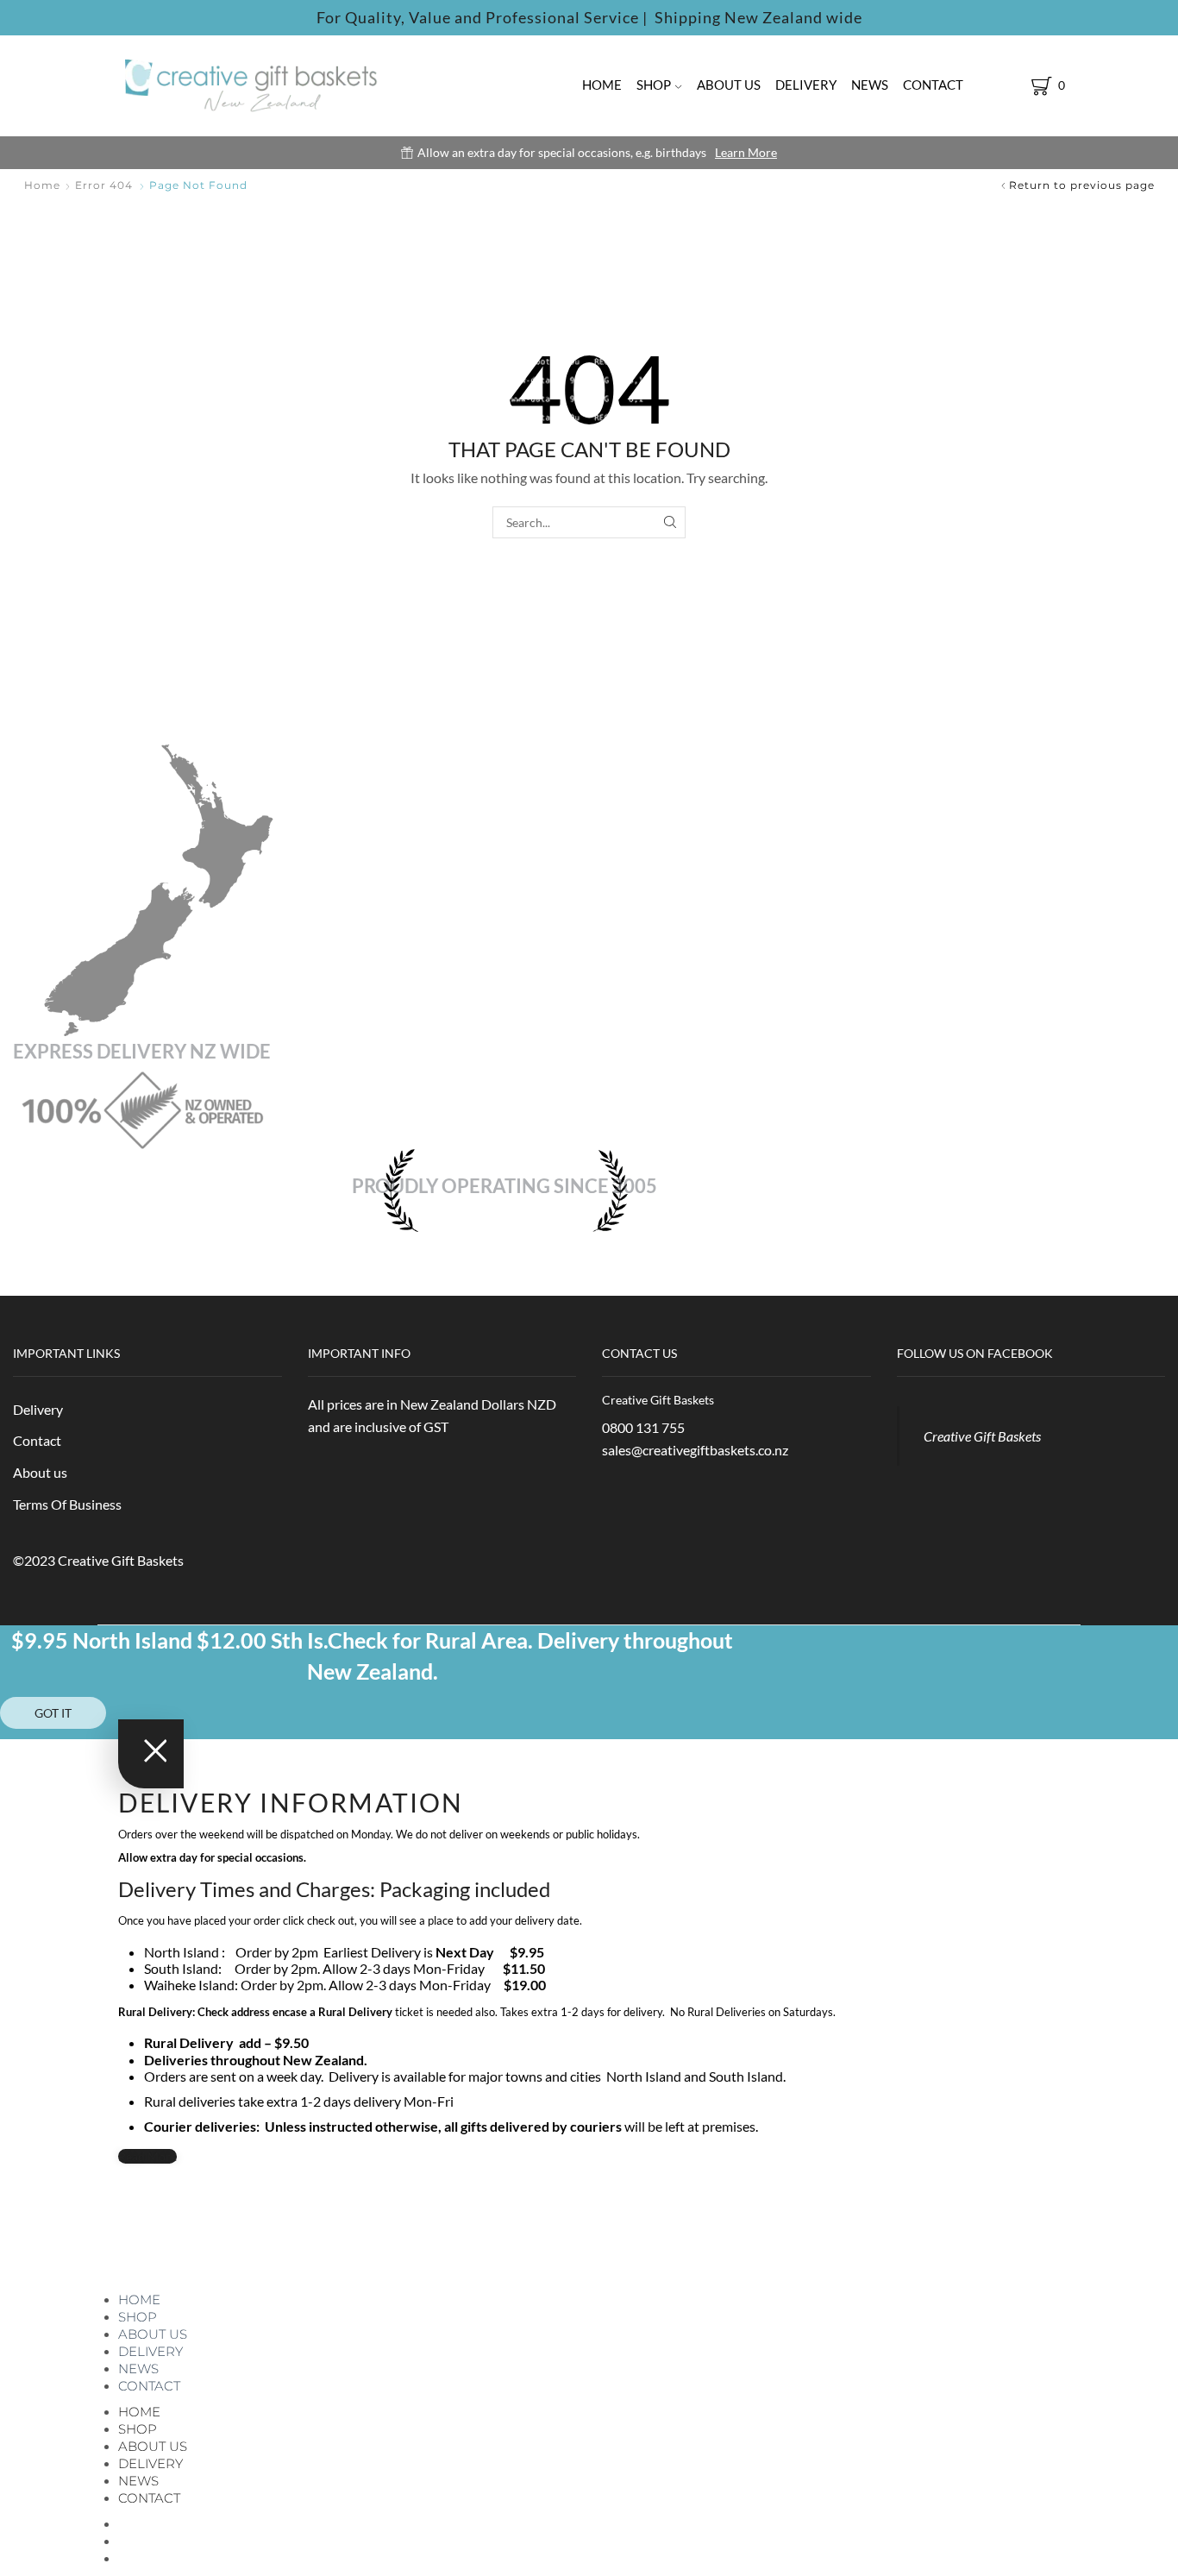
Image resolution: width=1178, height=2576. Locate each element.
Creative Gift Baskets (982, 1436)
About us (729, 85)
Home (602, 85)
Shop (654, 85)
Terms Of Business (67, 1504)
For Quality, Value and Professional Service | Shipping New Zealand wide (589, 17)
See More (655, 152)
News (870, 85)
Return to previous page (1082, 185)
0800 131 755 (643, 1427)
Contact (933, 85)
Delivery (806, 85)
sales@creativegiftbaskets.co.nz (695, 1450)
